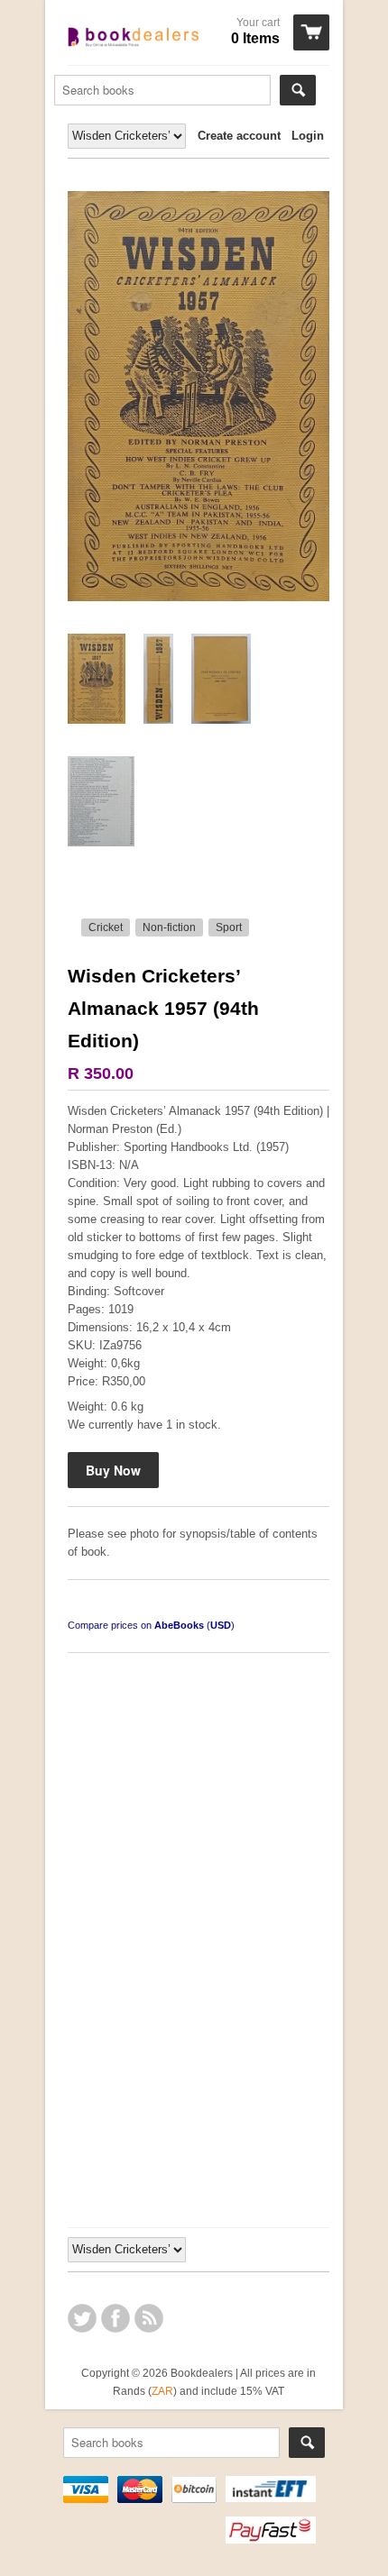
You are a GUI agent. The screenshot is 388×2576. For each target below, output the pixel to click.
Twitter (82, 2318)
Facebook (115, 2318)
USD (221, 1625)
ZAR (162, 2391)
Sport (229, 927)
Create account (239, 136)
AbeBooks (179, 1625)
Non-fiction (169, 927)
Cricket (106, 927)
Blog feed (149, 2318)
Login (308, 136)
